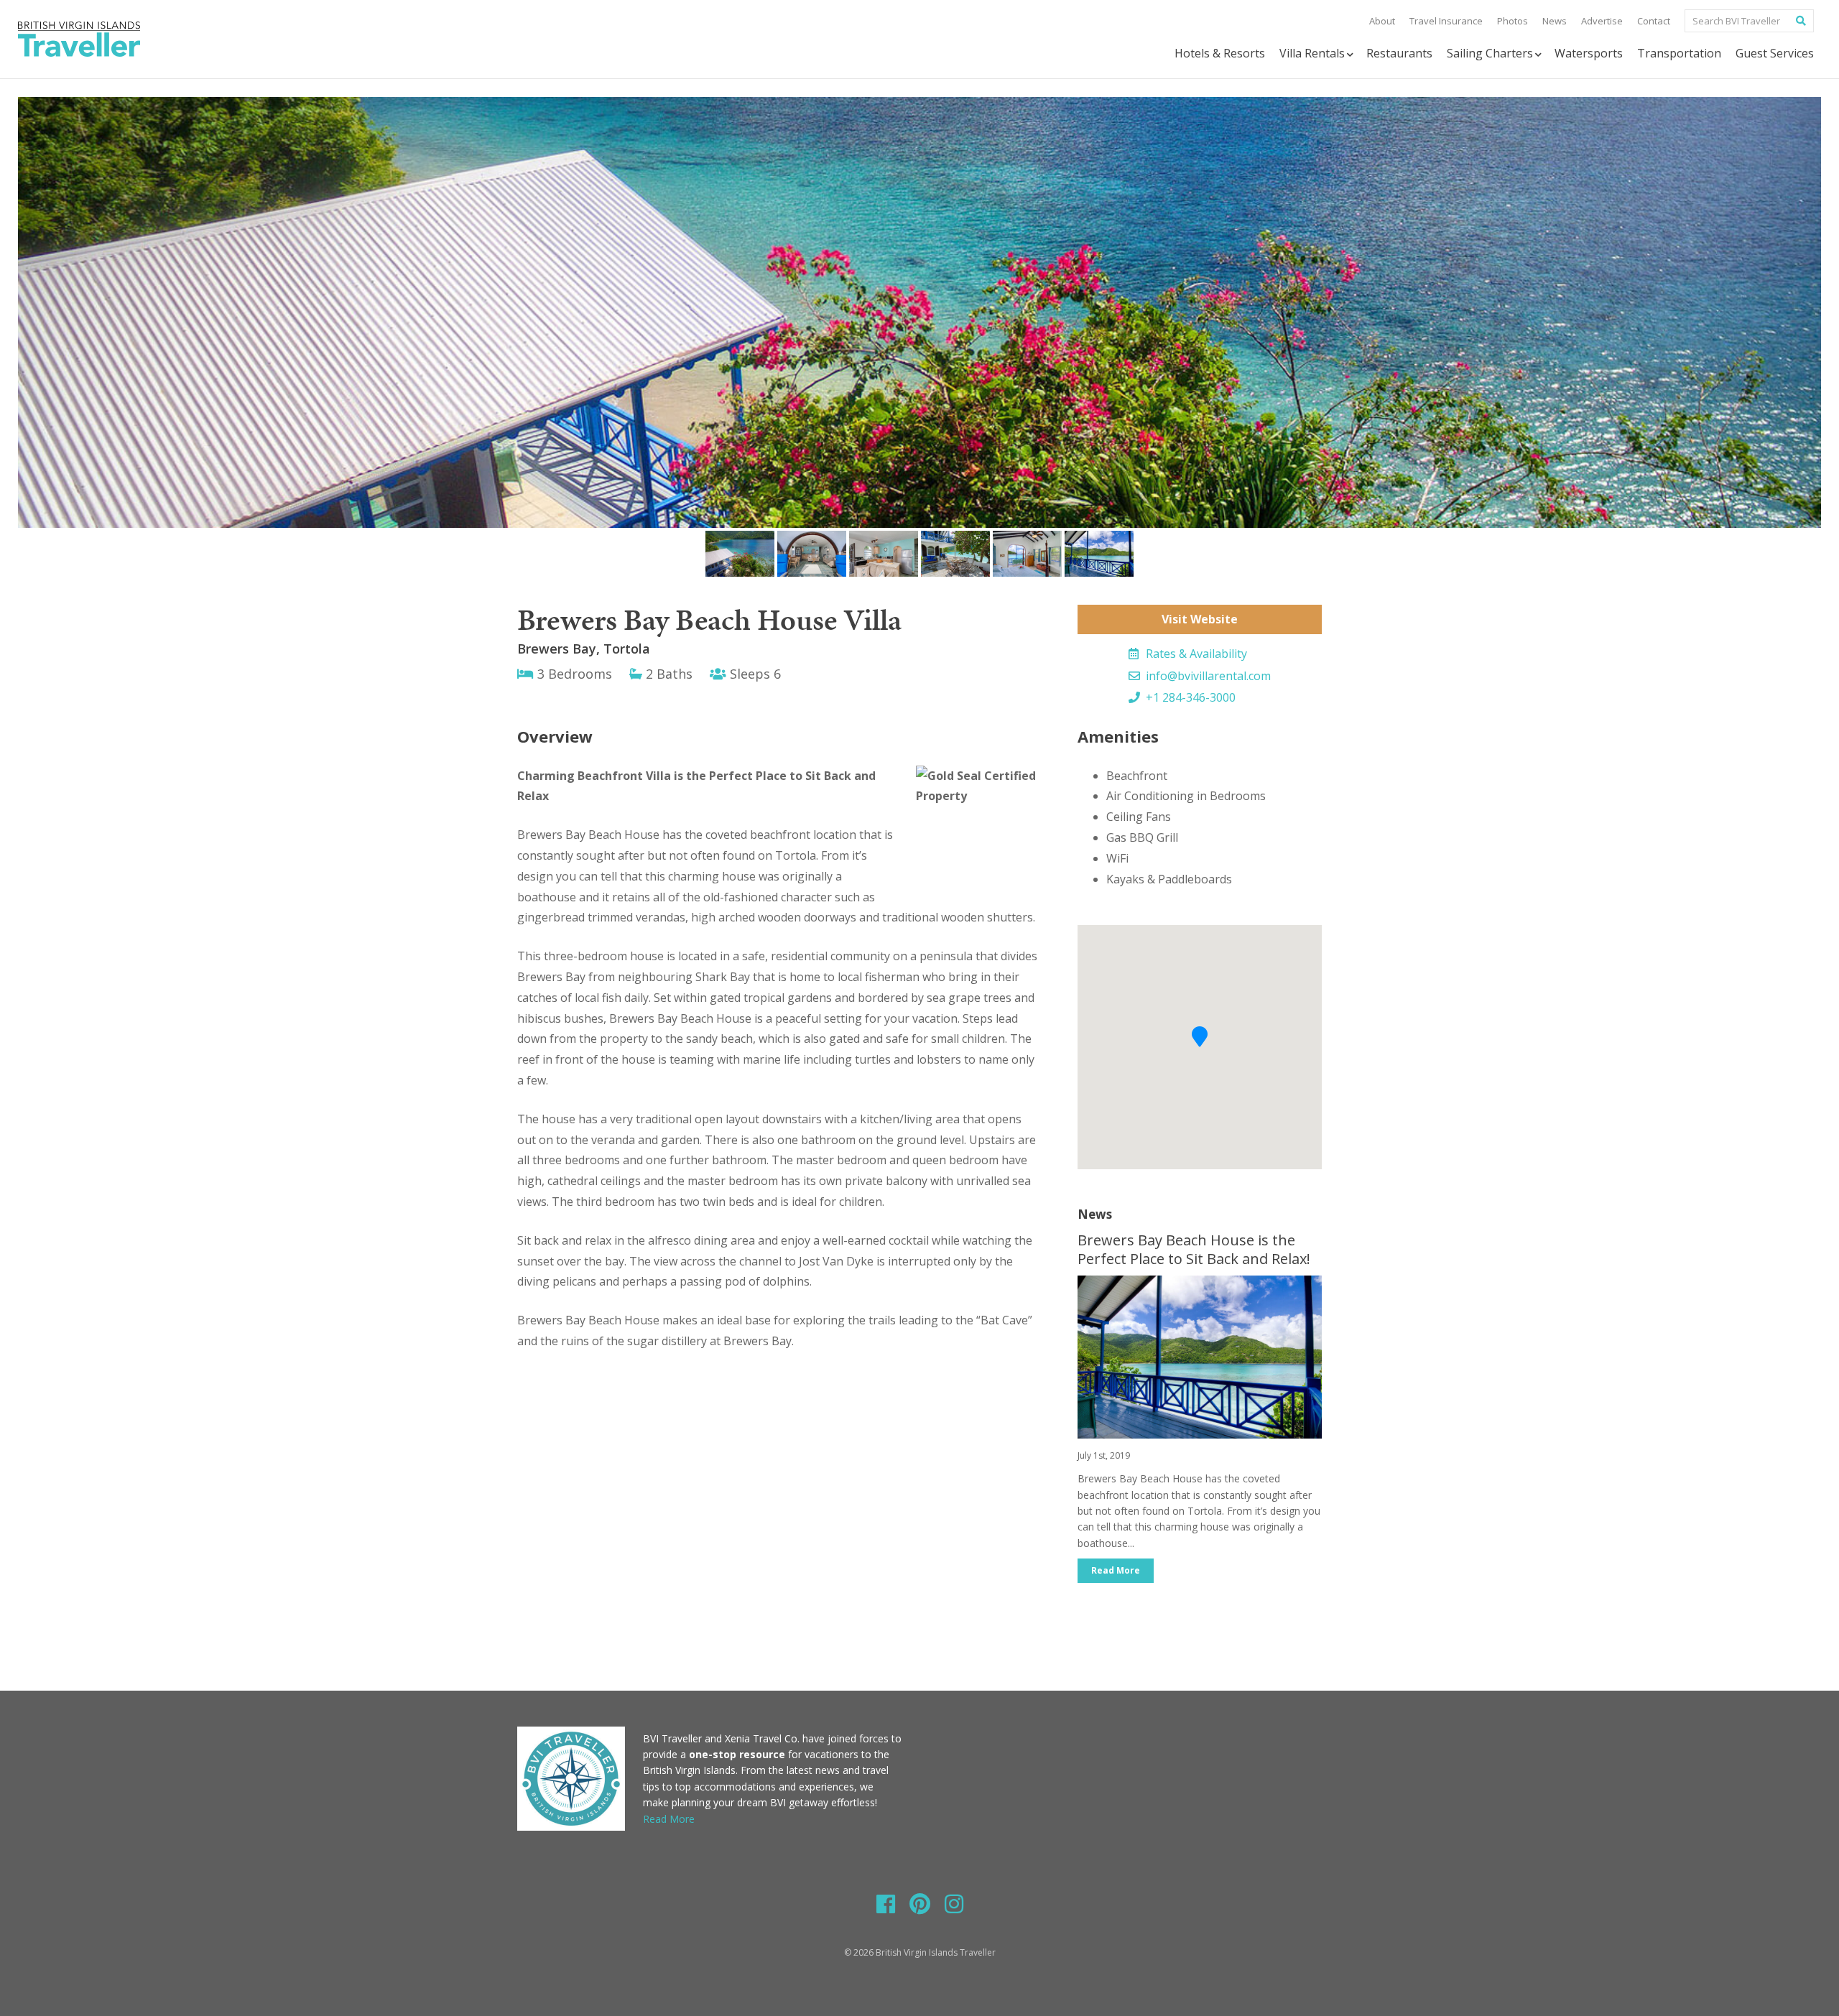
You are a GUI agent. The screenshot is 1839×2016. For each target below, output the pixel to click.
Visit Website (1200, 619)
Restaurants (1399, 53)
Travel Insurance (1446, 21)
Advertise (1602, 21)
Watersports (1589, 53)
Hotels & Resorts (1220, 53)
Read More (1116, 1570)
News (1555, 21)
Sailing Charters (1490, 53)
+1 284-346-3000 (1189, 697)
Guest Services (1775, 53)
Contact (1654, 21)
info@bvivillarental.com (1207, 676)
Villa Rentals (1312, 53)
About (1382, 21)
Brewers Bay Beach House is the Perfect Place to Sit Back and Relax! (1194, 1249)
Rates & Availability (1195, 654)
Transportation (1679, 53)
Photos (1513, 21)
